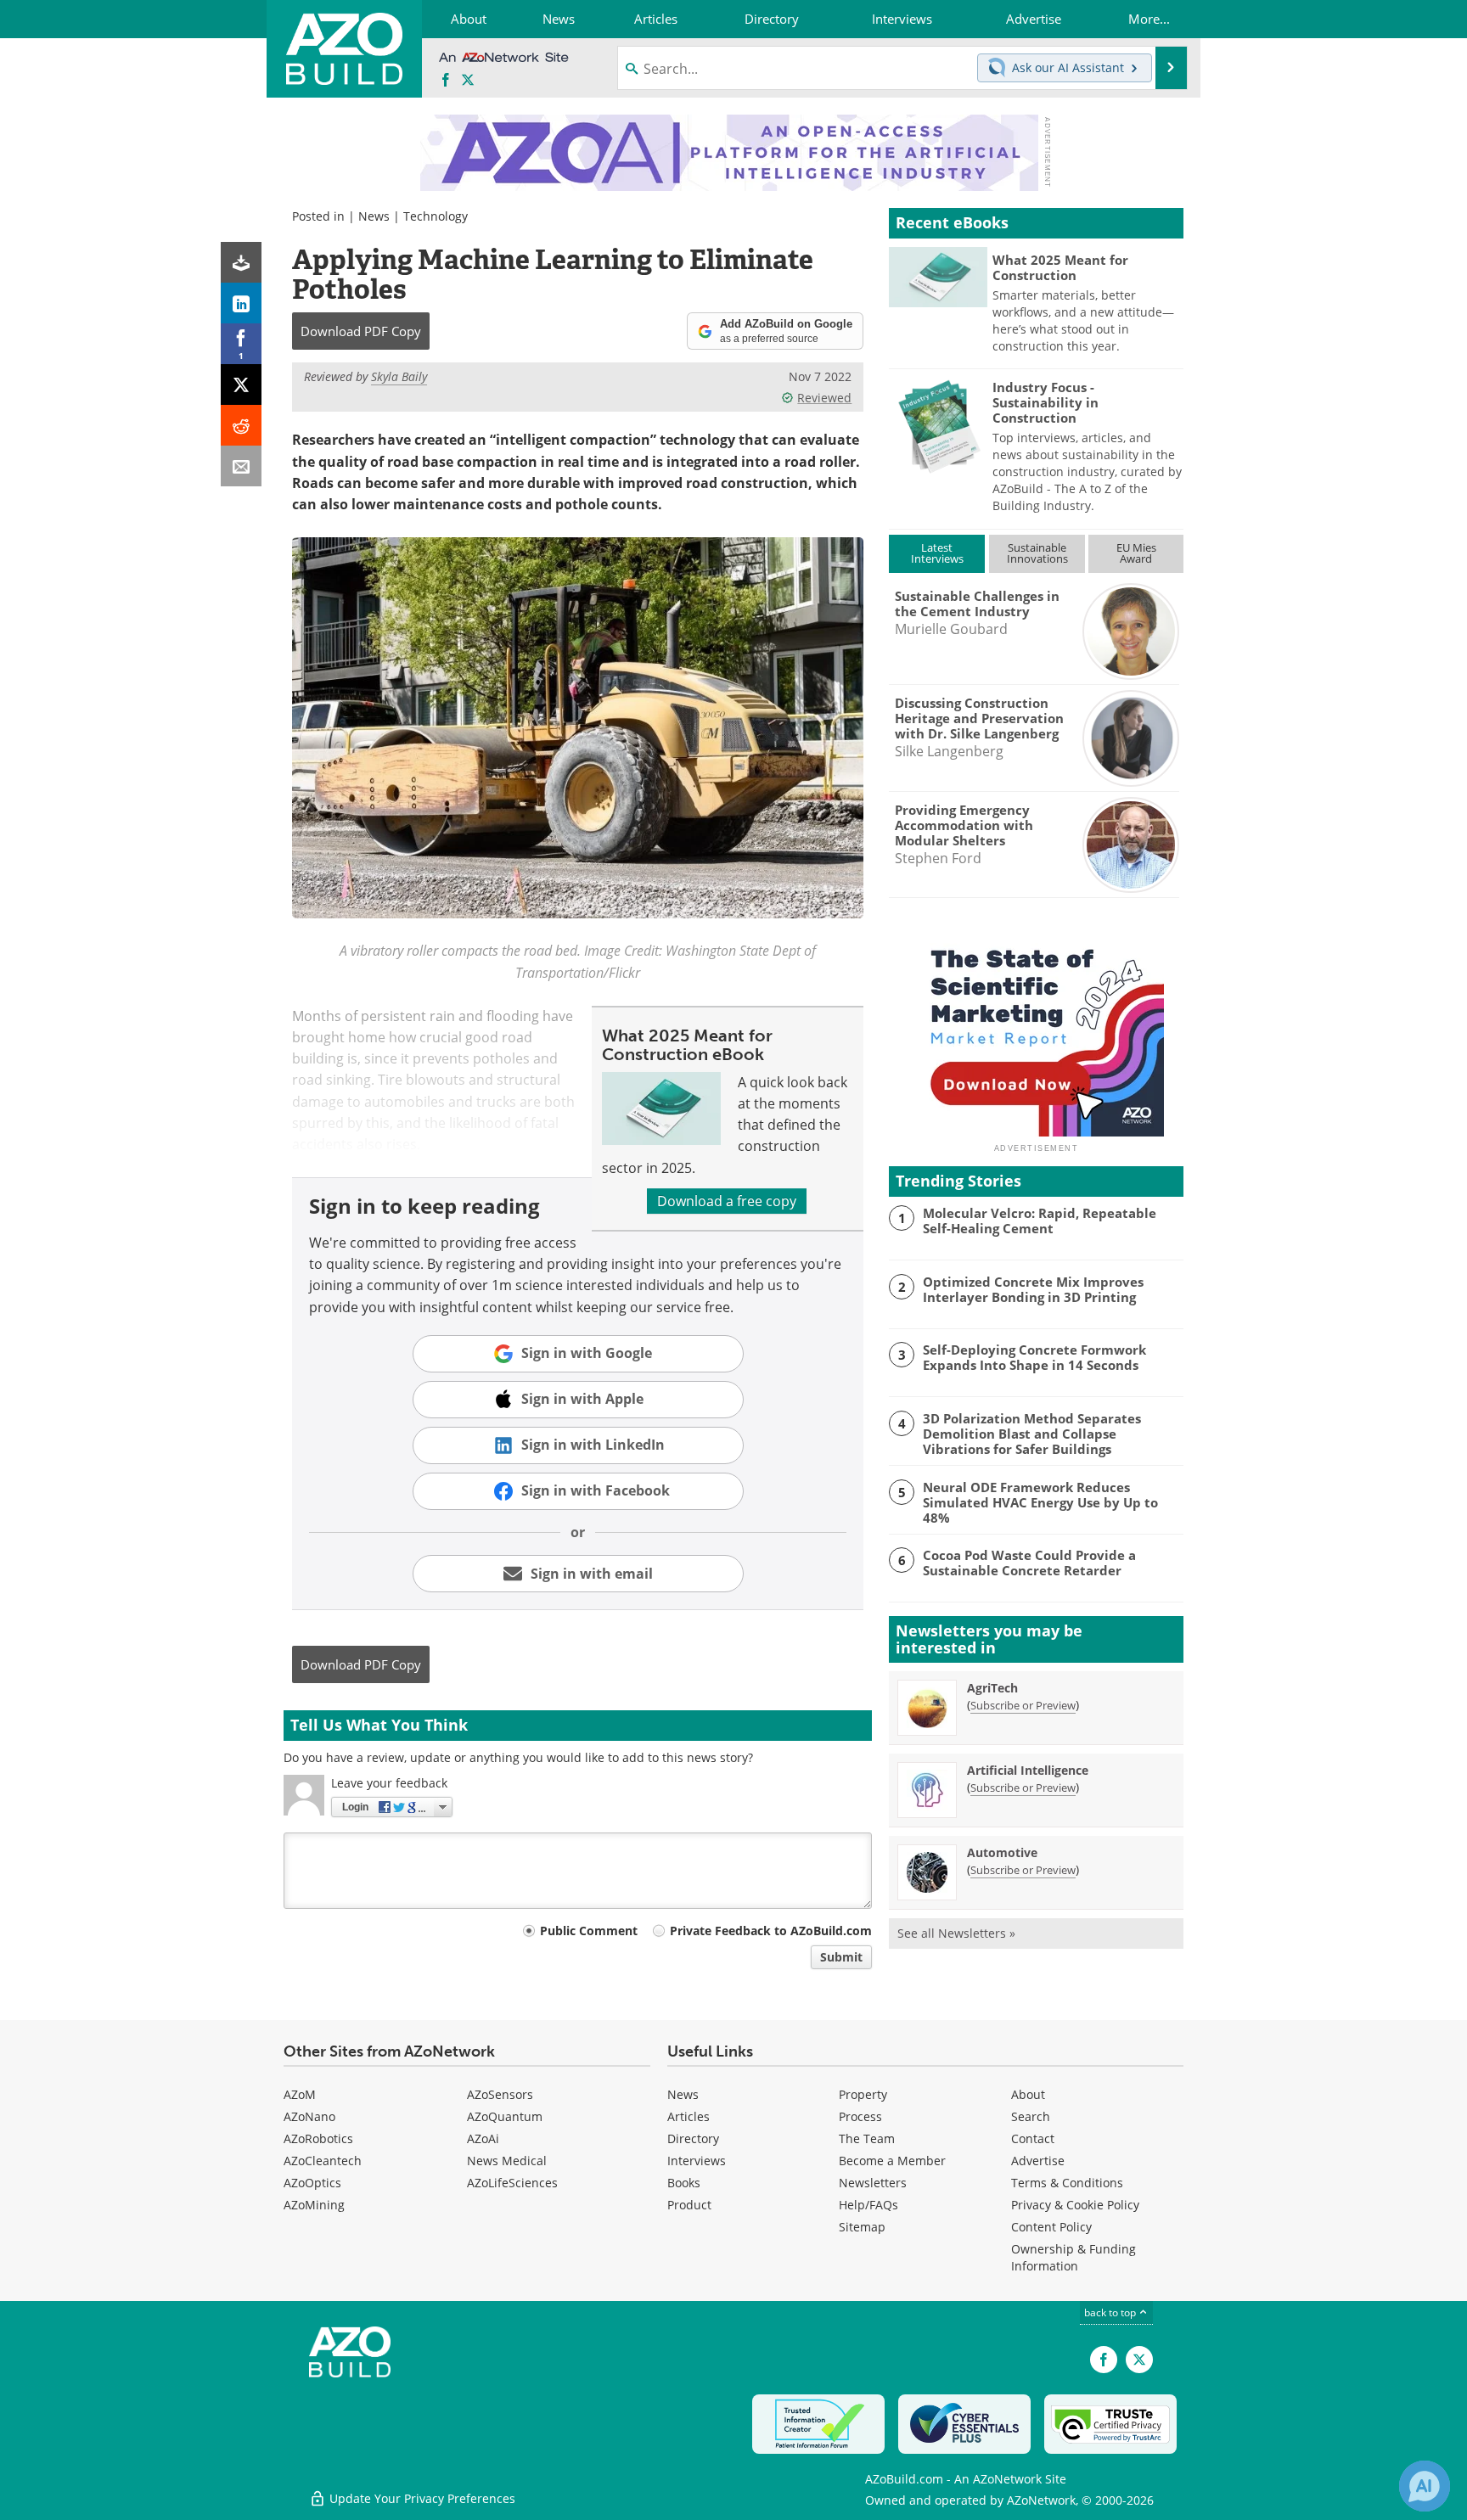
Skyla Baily (399, 376)
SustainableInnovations (1037, 553)
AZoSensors (500, 2094)
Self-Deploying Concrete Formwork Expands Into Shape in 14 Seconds (1034, 1357)
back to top (1111, 2312)
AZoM (300, 2094)
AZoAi (483, 2138)
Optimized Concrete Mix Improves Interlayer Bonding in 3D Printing (1033, 1289)
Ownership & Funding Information (1074, 2257)
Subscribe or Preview (1023, 1705)
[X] (241, 384)
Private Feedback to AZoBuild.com (771, 1931)
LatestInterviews (937, 553)
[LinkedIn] (241, 303)
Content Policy (1051, 2227)
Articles (689, 2116)
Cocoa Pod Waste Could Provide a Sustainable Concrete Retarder (1029, 1563)
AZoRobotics (318, 2138)
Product (689, 2205)
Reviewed (824, 398)
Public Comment (589, 1931)
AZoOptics (312, 2183)
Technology (436, 216)
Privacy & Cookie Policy (1075, 2205)
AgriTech (992, 1688)
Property (863, 2094)
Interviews (697, 2161)
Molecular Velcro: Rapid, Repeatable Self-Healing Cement (1040, 1221)
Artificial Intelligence (1028, 1770)
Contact (1033, 2138)
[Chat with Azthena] (1425, 2486)
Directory (693, 2138)
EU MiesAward (1136, 553)
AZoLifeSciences (512, 2183)
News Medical (507, 2161)
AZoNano (309, 2116)
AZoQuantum (505, 2116)
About (1028, 2094)
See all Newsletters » (956, 1933)
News (374, 216)
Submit (841, 1957)
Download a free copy (727, 1201)
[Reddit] (241, 425)
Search (1031, 2116)
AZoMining (314, 2205)
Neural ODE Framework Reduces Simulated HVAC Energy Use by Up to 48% (1040, 1502)
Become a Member (892, 2161)
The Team (867, 2138)
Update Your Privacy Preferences (421, 2498)
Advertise (1038, 2161)
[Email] (241, 466)
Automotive (1002, 1852)
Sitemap (862, 2227)
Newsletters (873, 2183)
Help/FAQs (868, 2205)
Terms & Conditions (1067, 2183)
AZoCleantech (323, 2161)
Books (684, 2183)
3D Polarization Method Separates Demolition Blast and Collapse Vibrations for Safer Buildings (1032, 1434)
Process (860, 2116)
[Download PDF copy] (241, 262)
